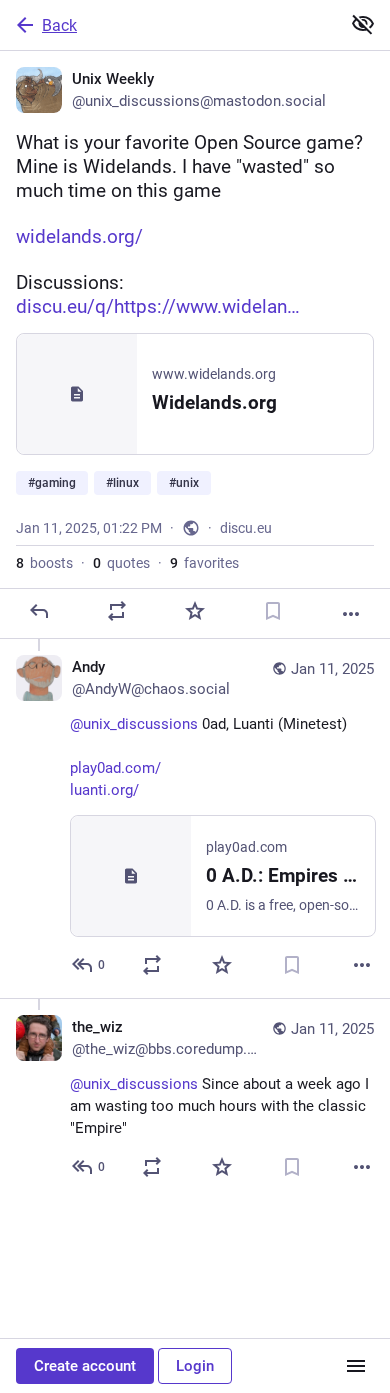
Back (59, 25)
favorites (204, 563)
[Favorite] (195, 611)
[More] (351, 614)
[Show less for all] (363, 24)
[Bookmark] (273, 611)
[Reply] (39, 611)
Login (195, 1366)
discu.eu (246, 528)
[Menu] (356, 1366)
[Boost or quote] (117, 611)
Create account (85, 1366)
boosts (44, 563)
